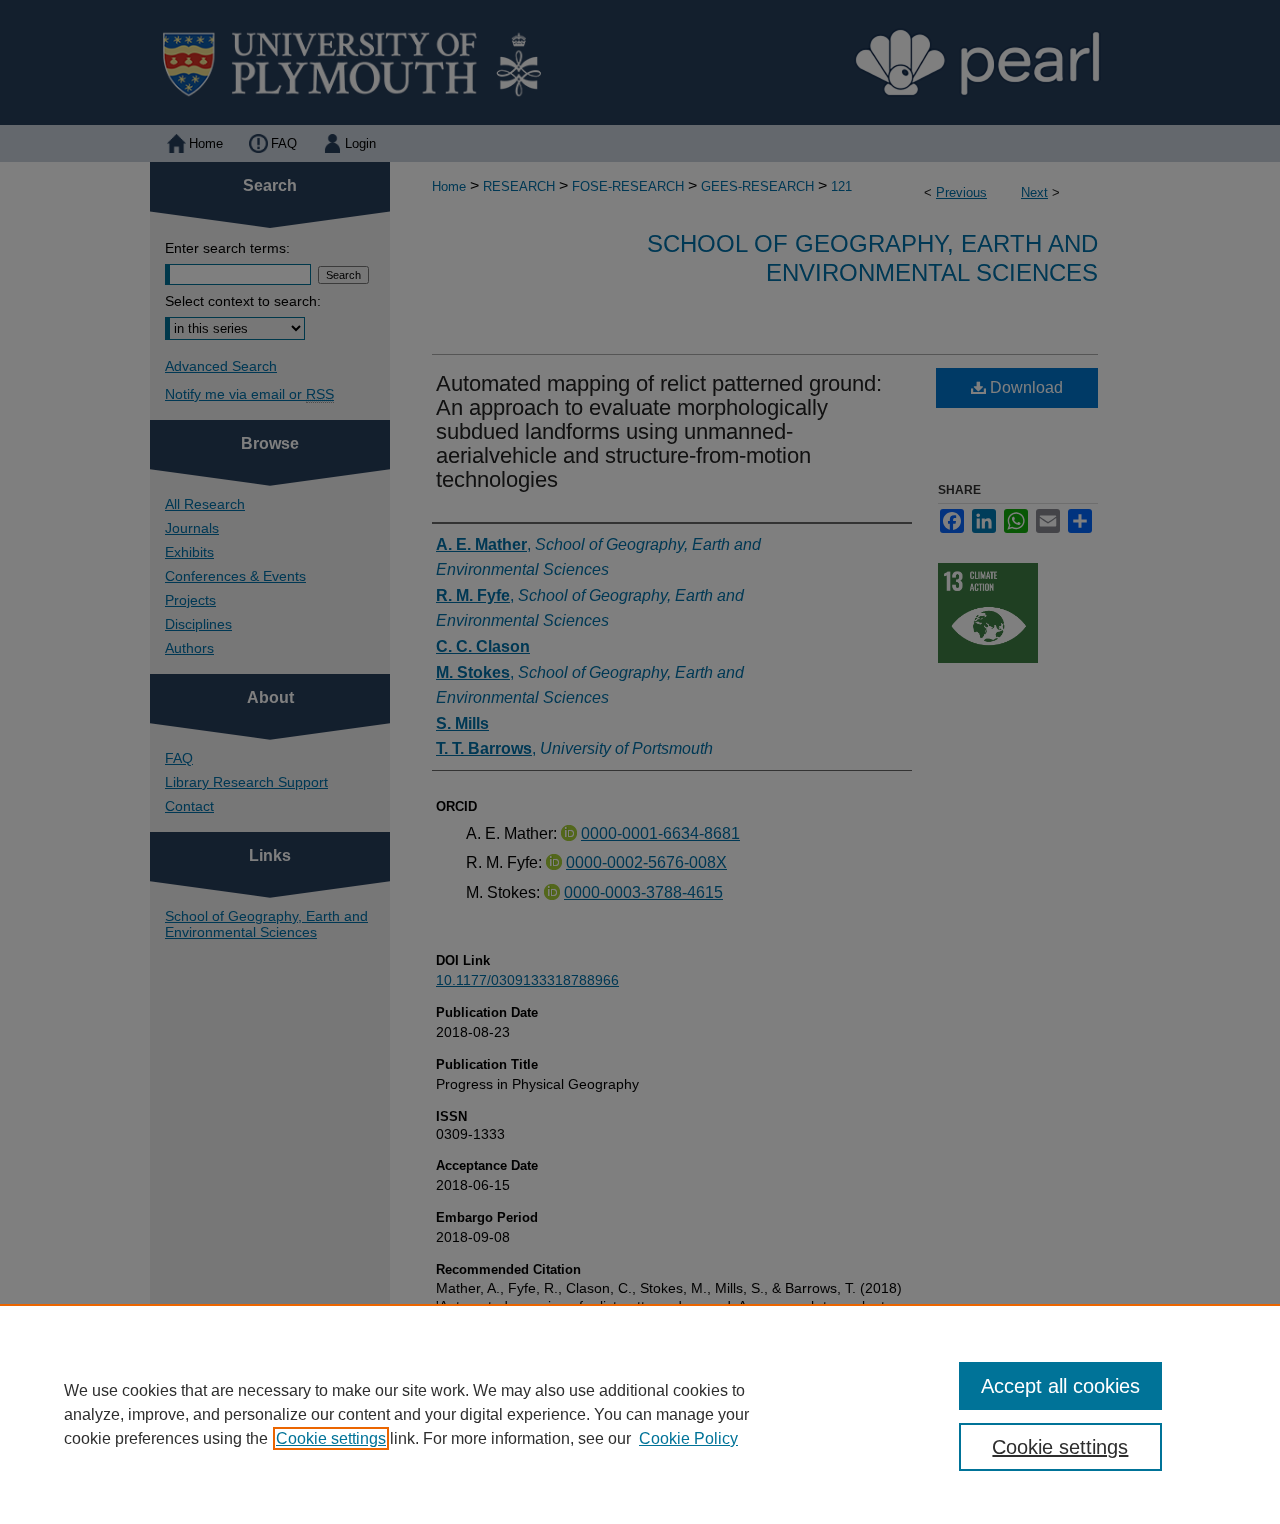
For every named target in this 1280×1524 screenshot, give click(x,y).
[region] (640, 1414)
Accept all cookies (1060, 1386)
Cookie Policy (688, 1438)
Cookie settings (331, 1438)
